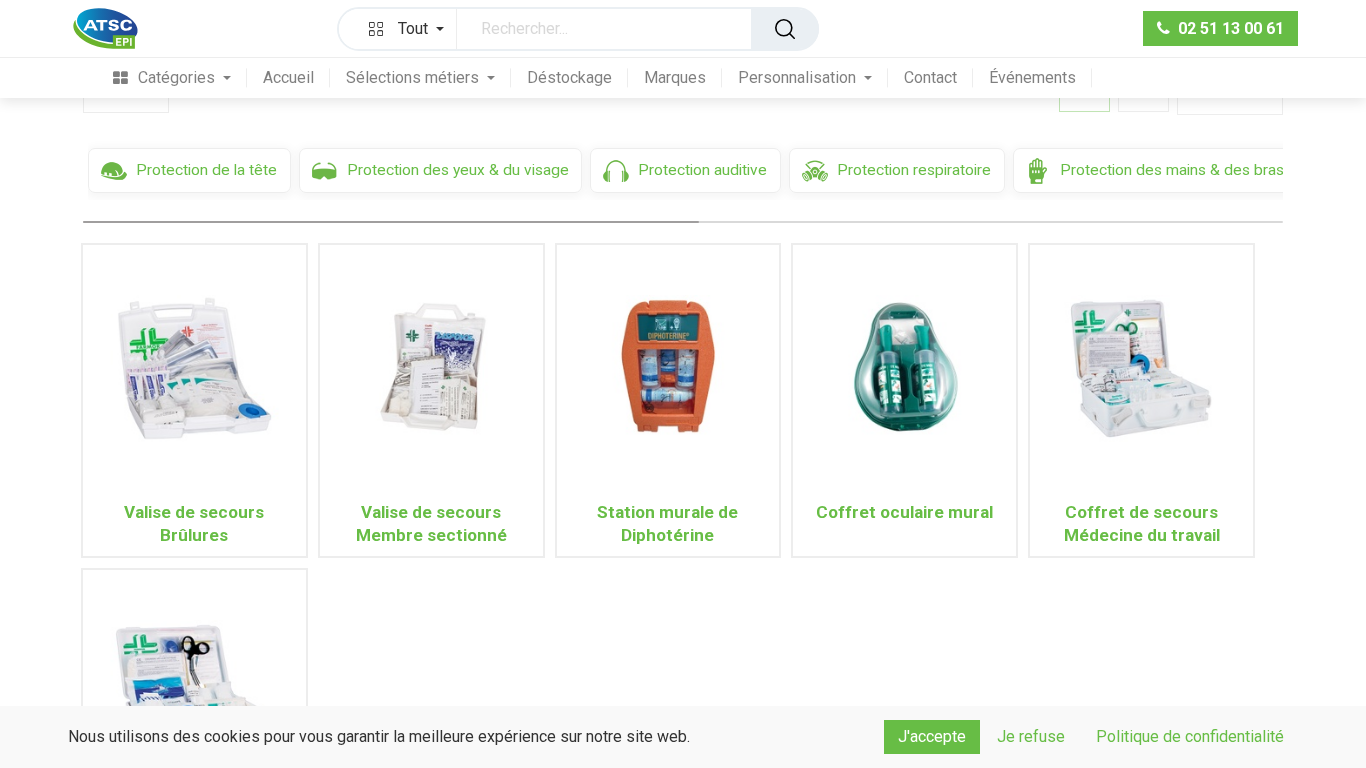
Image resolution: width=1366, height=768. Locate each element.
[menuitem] (172, 77)
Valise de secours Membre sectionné (431, 523)
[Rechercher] (785, 29)
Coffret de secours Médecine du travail (1142, 523)
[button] (402, 29)
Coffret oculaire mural (904, 512)
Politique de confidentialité (1190, 736)
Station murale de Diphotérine (667, 523)
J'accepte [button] (932, 736)
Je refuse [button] (1031, 736)
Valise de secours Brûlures (194, 523)
